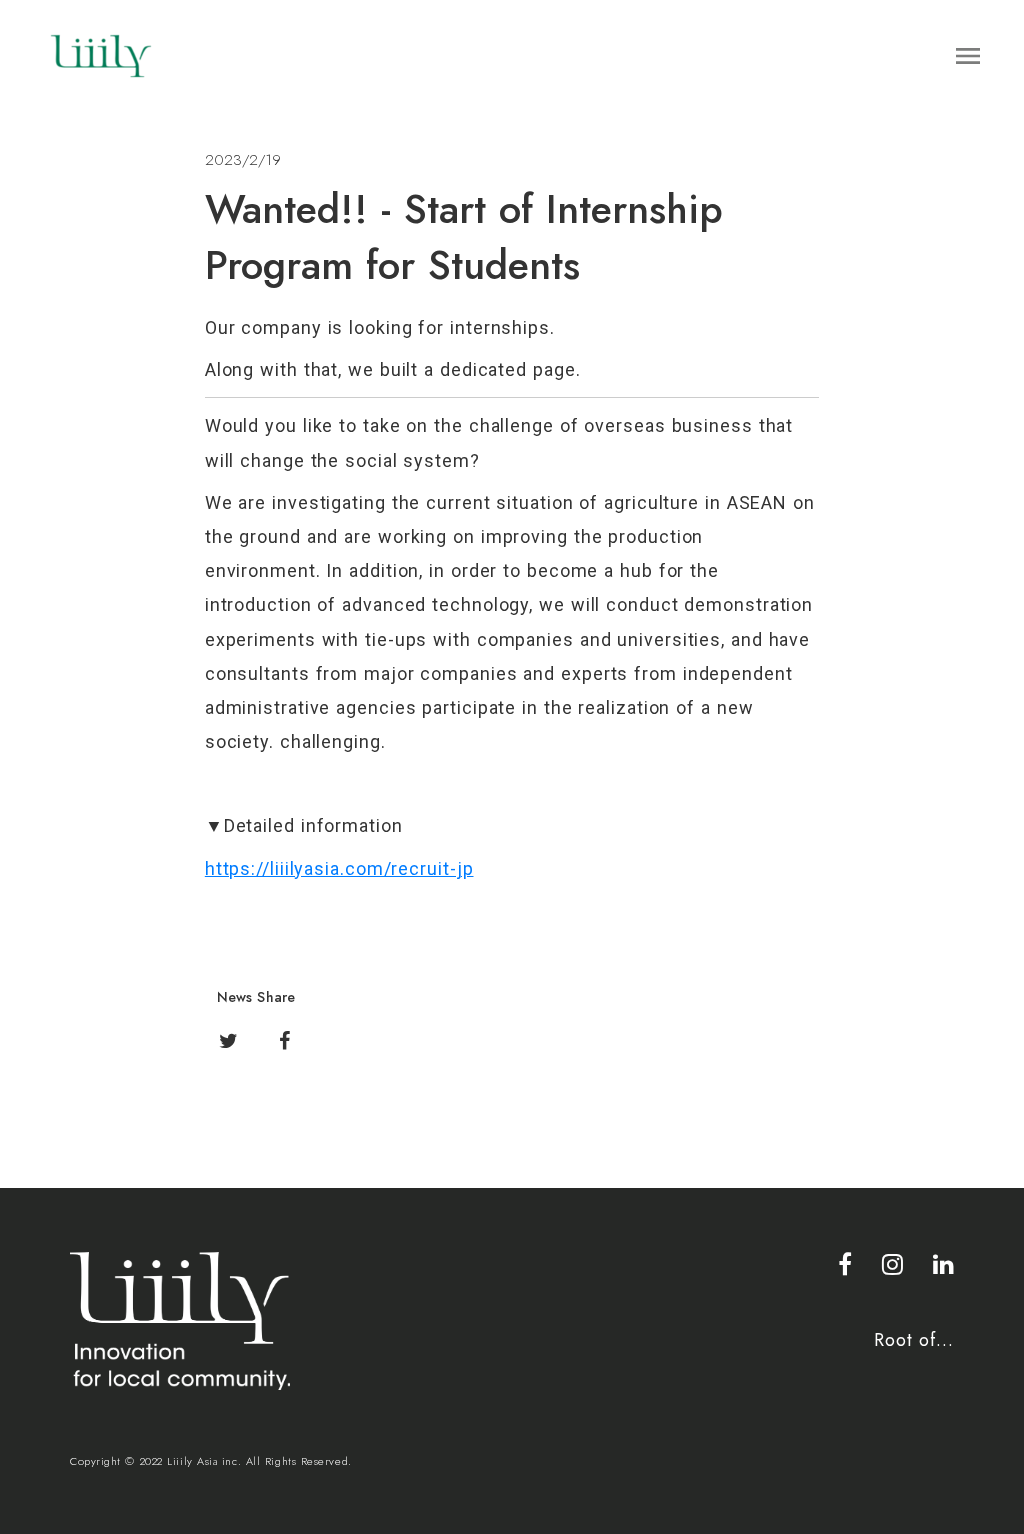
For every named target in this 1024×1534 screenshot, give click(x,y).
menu (968, 56)
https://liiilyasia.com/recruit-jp (339, 868)
